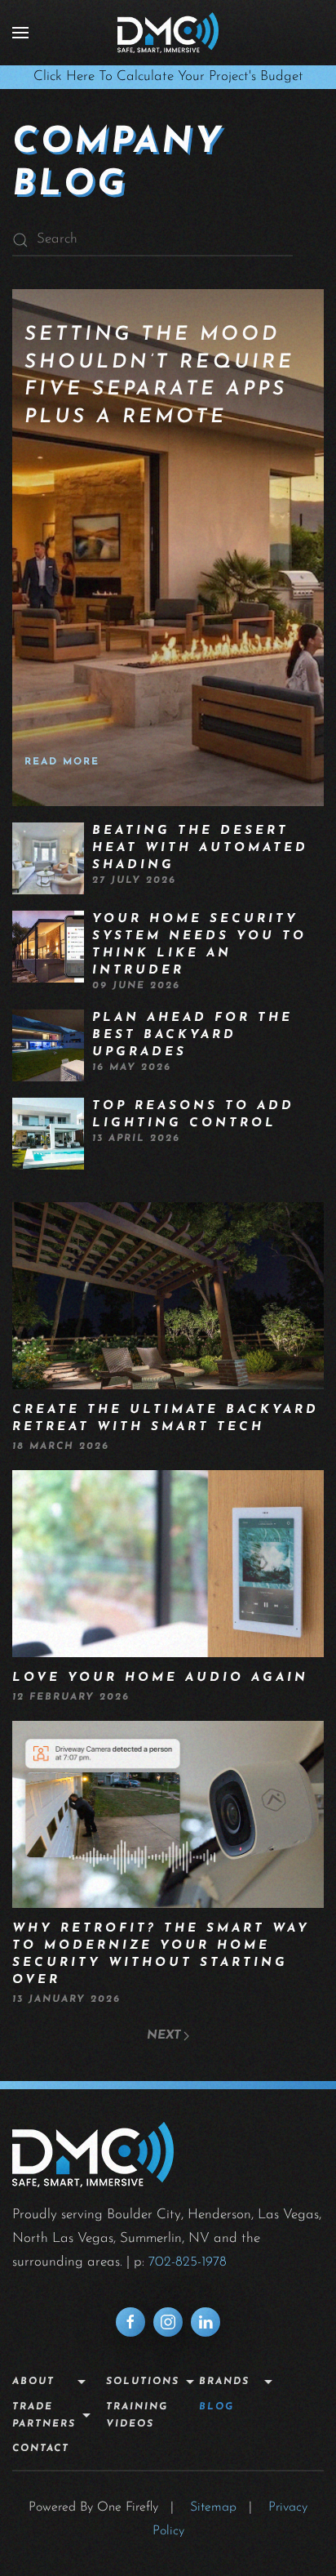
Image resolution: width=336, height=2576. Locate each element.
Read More (62, 762)
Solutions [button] (143, 2382)
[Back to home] (168, 33)
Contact (41, 2449)
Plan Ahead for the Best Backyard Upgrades (192, 1035)
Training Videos (137, 2416)
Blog (217, 2407)
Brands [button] (224, 2382)
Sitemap (213, 2507)
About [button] (33, 2382)
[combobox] (153, 240)
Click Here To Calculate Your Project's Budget (168, 76)
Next (164, 2036)
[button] (20, 33)
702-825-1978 (188, 2262)
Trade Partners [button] (44, 2416)
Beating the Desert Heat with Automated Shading (200, 848)
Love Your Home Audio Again (160, 1678)
